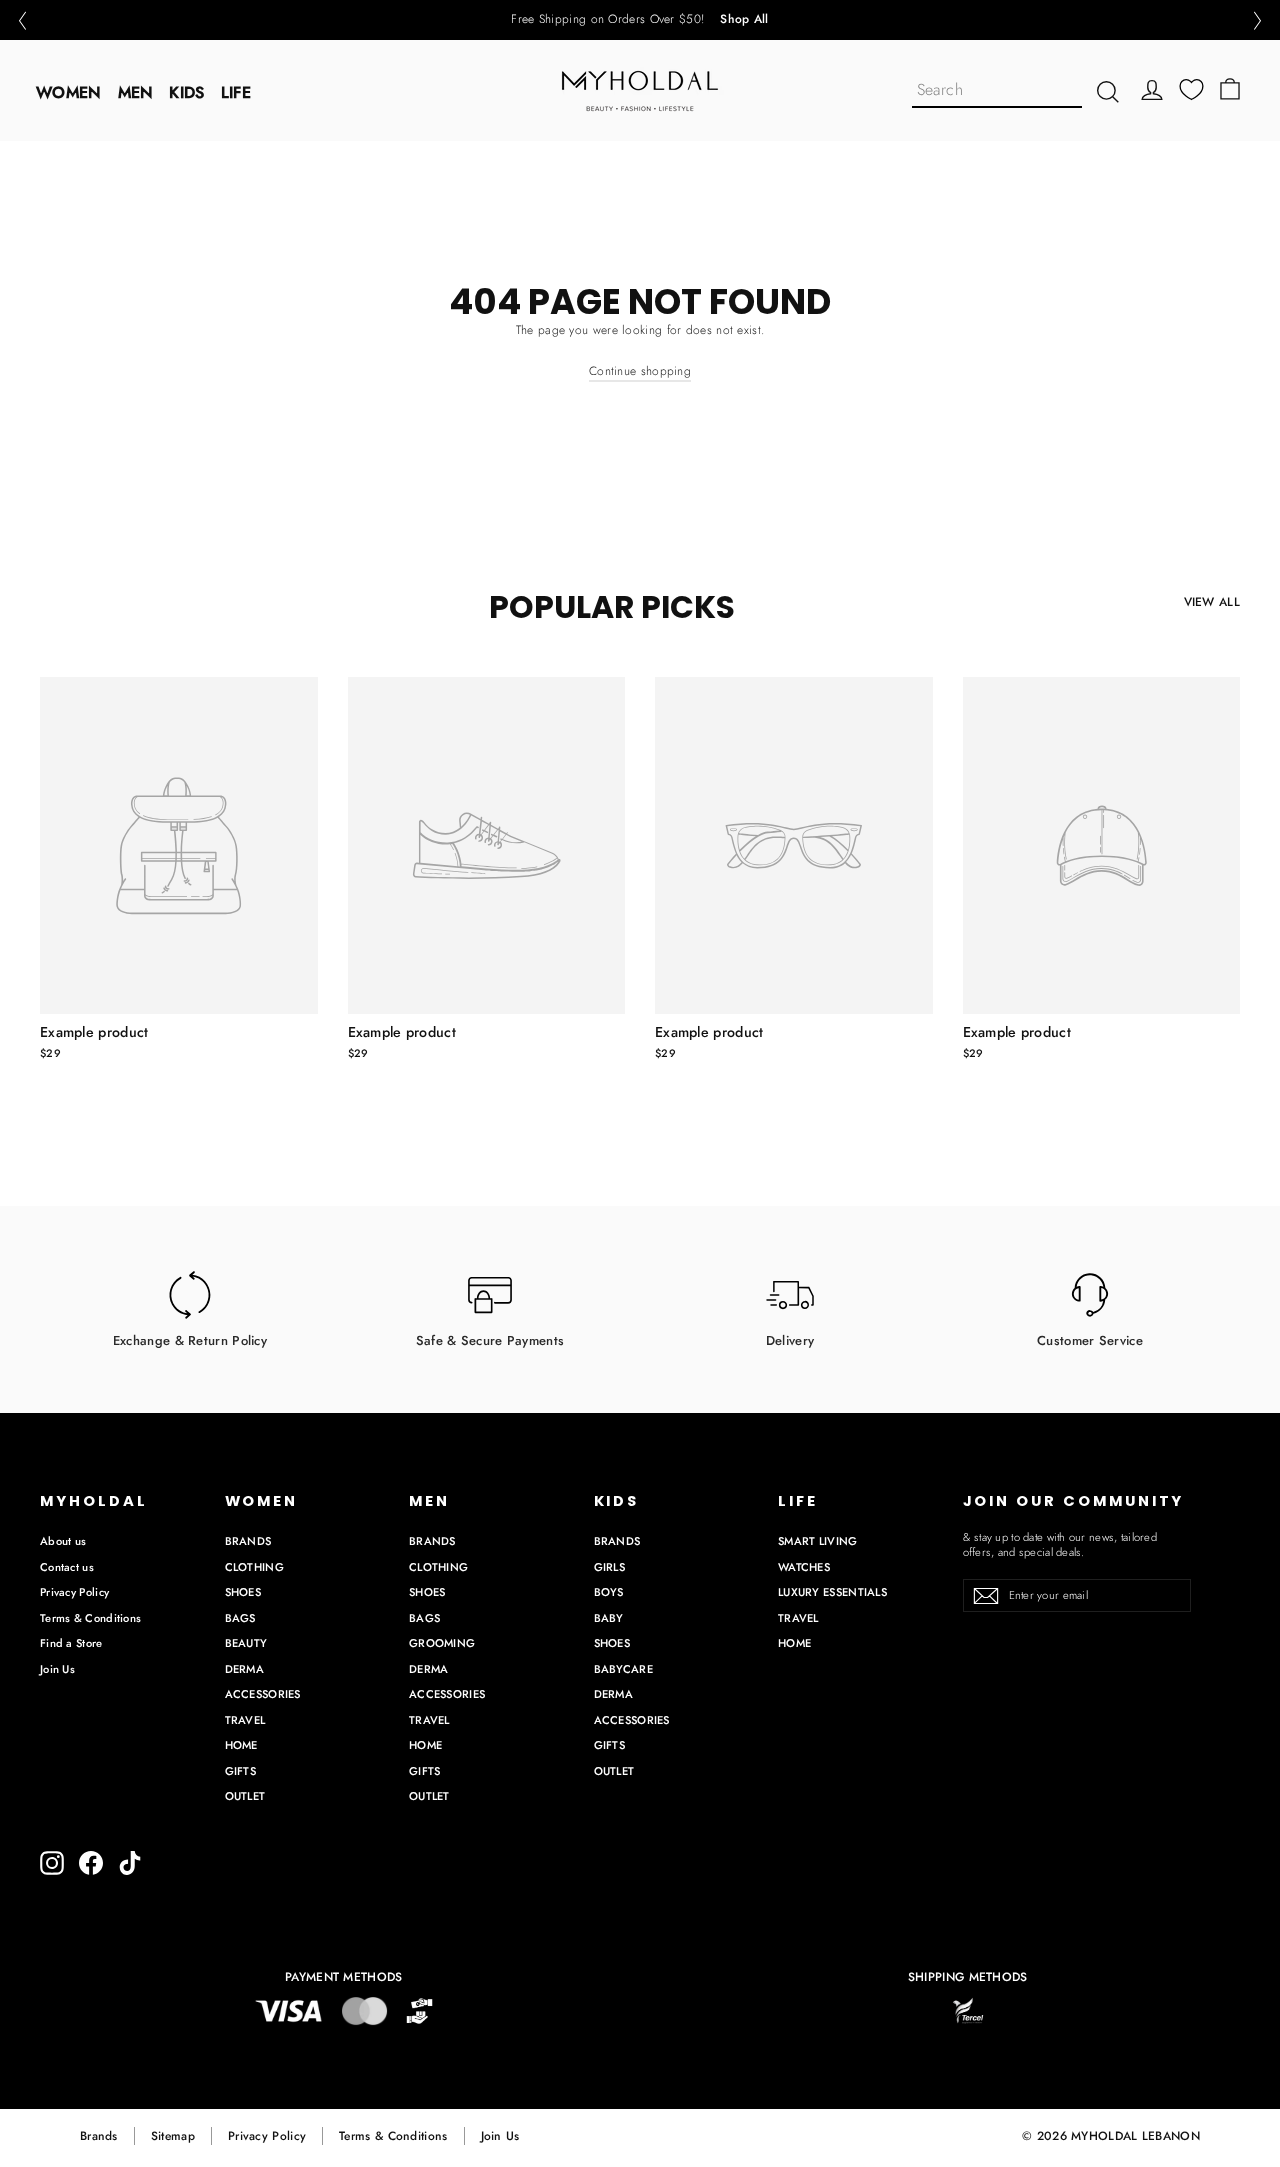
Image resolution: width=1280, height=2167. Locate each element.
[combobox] (997, 91)
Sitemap (173, 2136)
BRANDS (248, 1541)
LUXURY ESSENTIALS (832, 1592)
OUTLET (245, 1796)
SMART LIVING (818, 1541)
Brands (99, 2136)
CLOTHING (254, 1567)
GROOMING (442, 1643)
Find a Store (71, 1643)
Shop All (744, 20)
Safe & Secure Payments (490, 1339)
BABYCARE (623, 1669)
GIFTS (241, 1771)
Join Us (57, 1669)
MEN (136, 92)
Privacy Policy (74, 1592)
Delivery (790, 1339)
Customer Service (1090, 1339)
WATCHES (804, 1567)
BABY (609, 1618)
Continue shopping (640, 371)
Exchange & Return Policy (190, 1339)
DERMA (245, 1669)
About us (63, 1541)
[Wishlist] (1191, 89)
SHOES (243, 1592)
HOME (241, 1745)
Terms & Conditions (90, 1618)
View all (1212, 602)
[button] (22, 20)
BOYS (609, 1592)
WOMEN (69, 92)
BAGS (240, 1618)
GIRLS (610, 1567)
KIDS (186, 92)
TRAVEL (245, 1720)
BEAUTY (246, 1643)
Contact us (67, 1567)
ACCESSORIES (263, 1694)
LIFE (236, 92)
